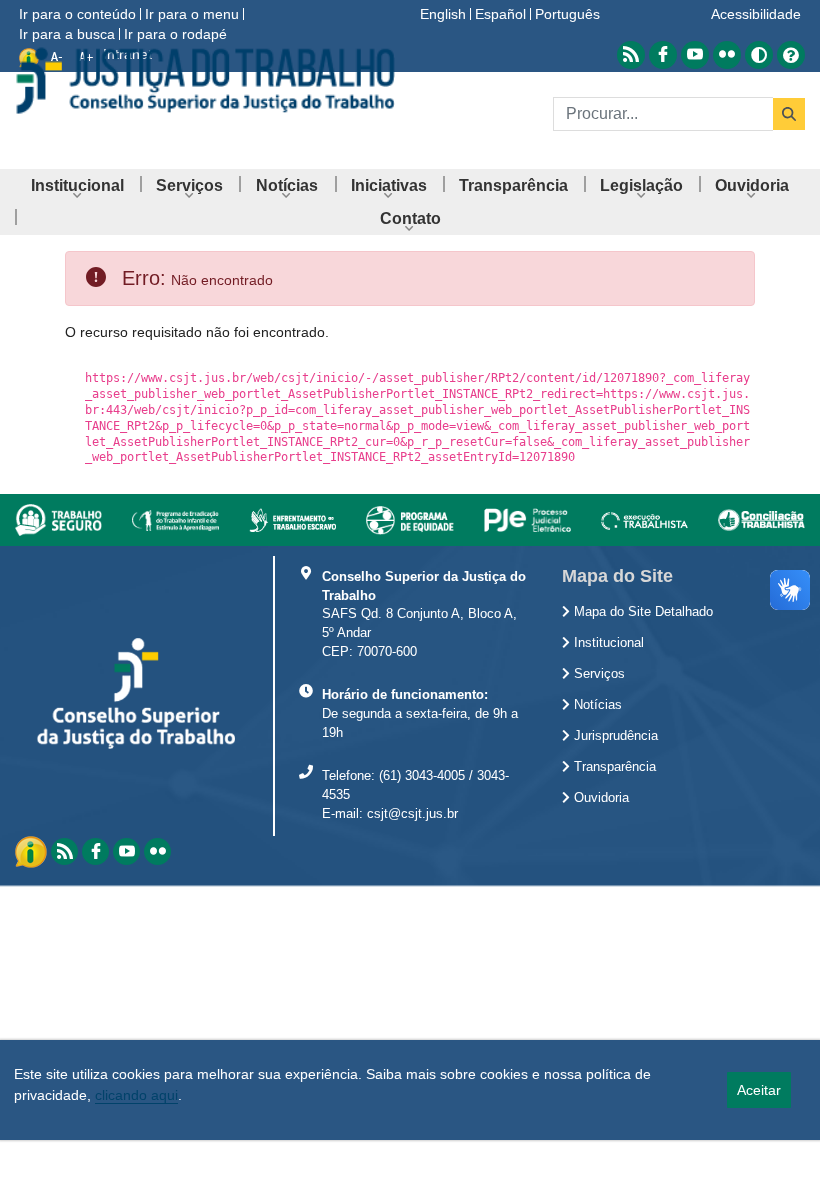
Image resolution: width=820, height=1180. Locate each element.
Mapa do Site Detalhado (641, 612)
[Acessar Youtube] (695, 55)
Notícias (596, 705)
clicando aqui (136, 1095)
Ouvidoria (599, 798)
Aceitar (759, 1090)
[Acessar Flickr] (727, 55)
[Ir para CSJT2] (205, 80)
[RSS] (64, 851)
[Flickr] (157, 851)
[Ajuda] (791, 54)
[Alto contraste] (759, 55)
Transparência (613, 767)
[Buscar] (789, 114)
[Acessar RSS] (631, 55)
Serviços (597, 674)
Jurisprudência (614, 736)
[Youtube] (126, 851)
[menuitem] (77, 185)
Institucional (607, 643)
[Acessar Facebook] (663, 55)
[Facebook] (95, 851)
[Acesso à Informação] (33, 850)
